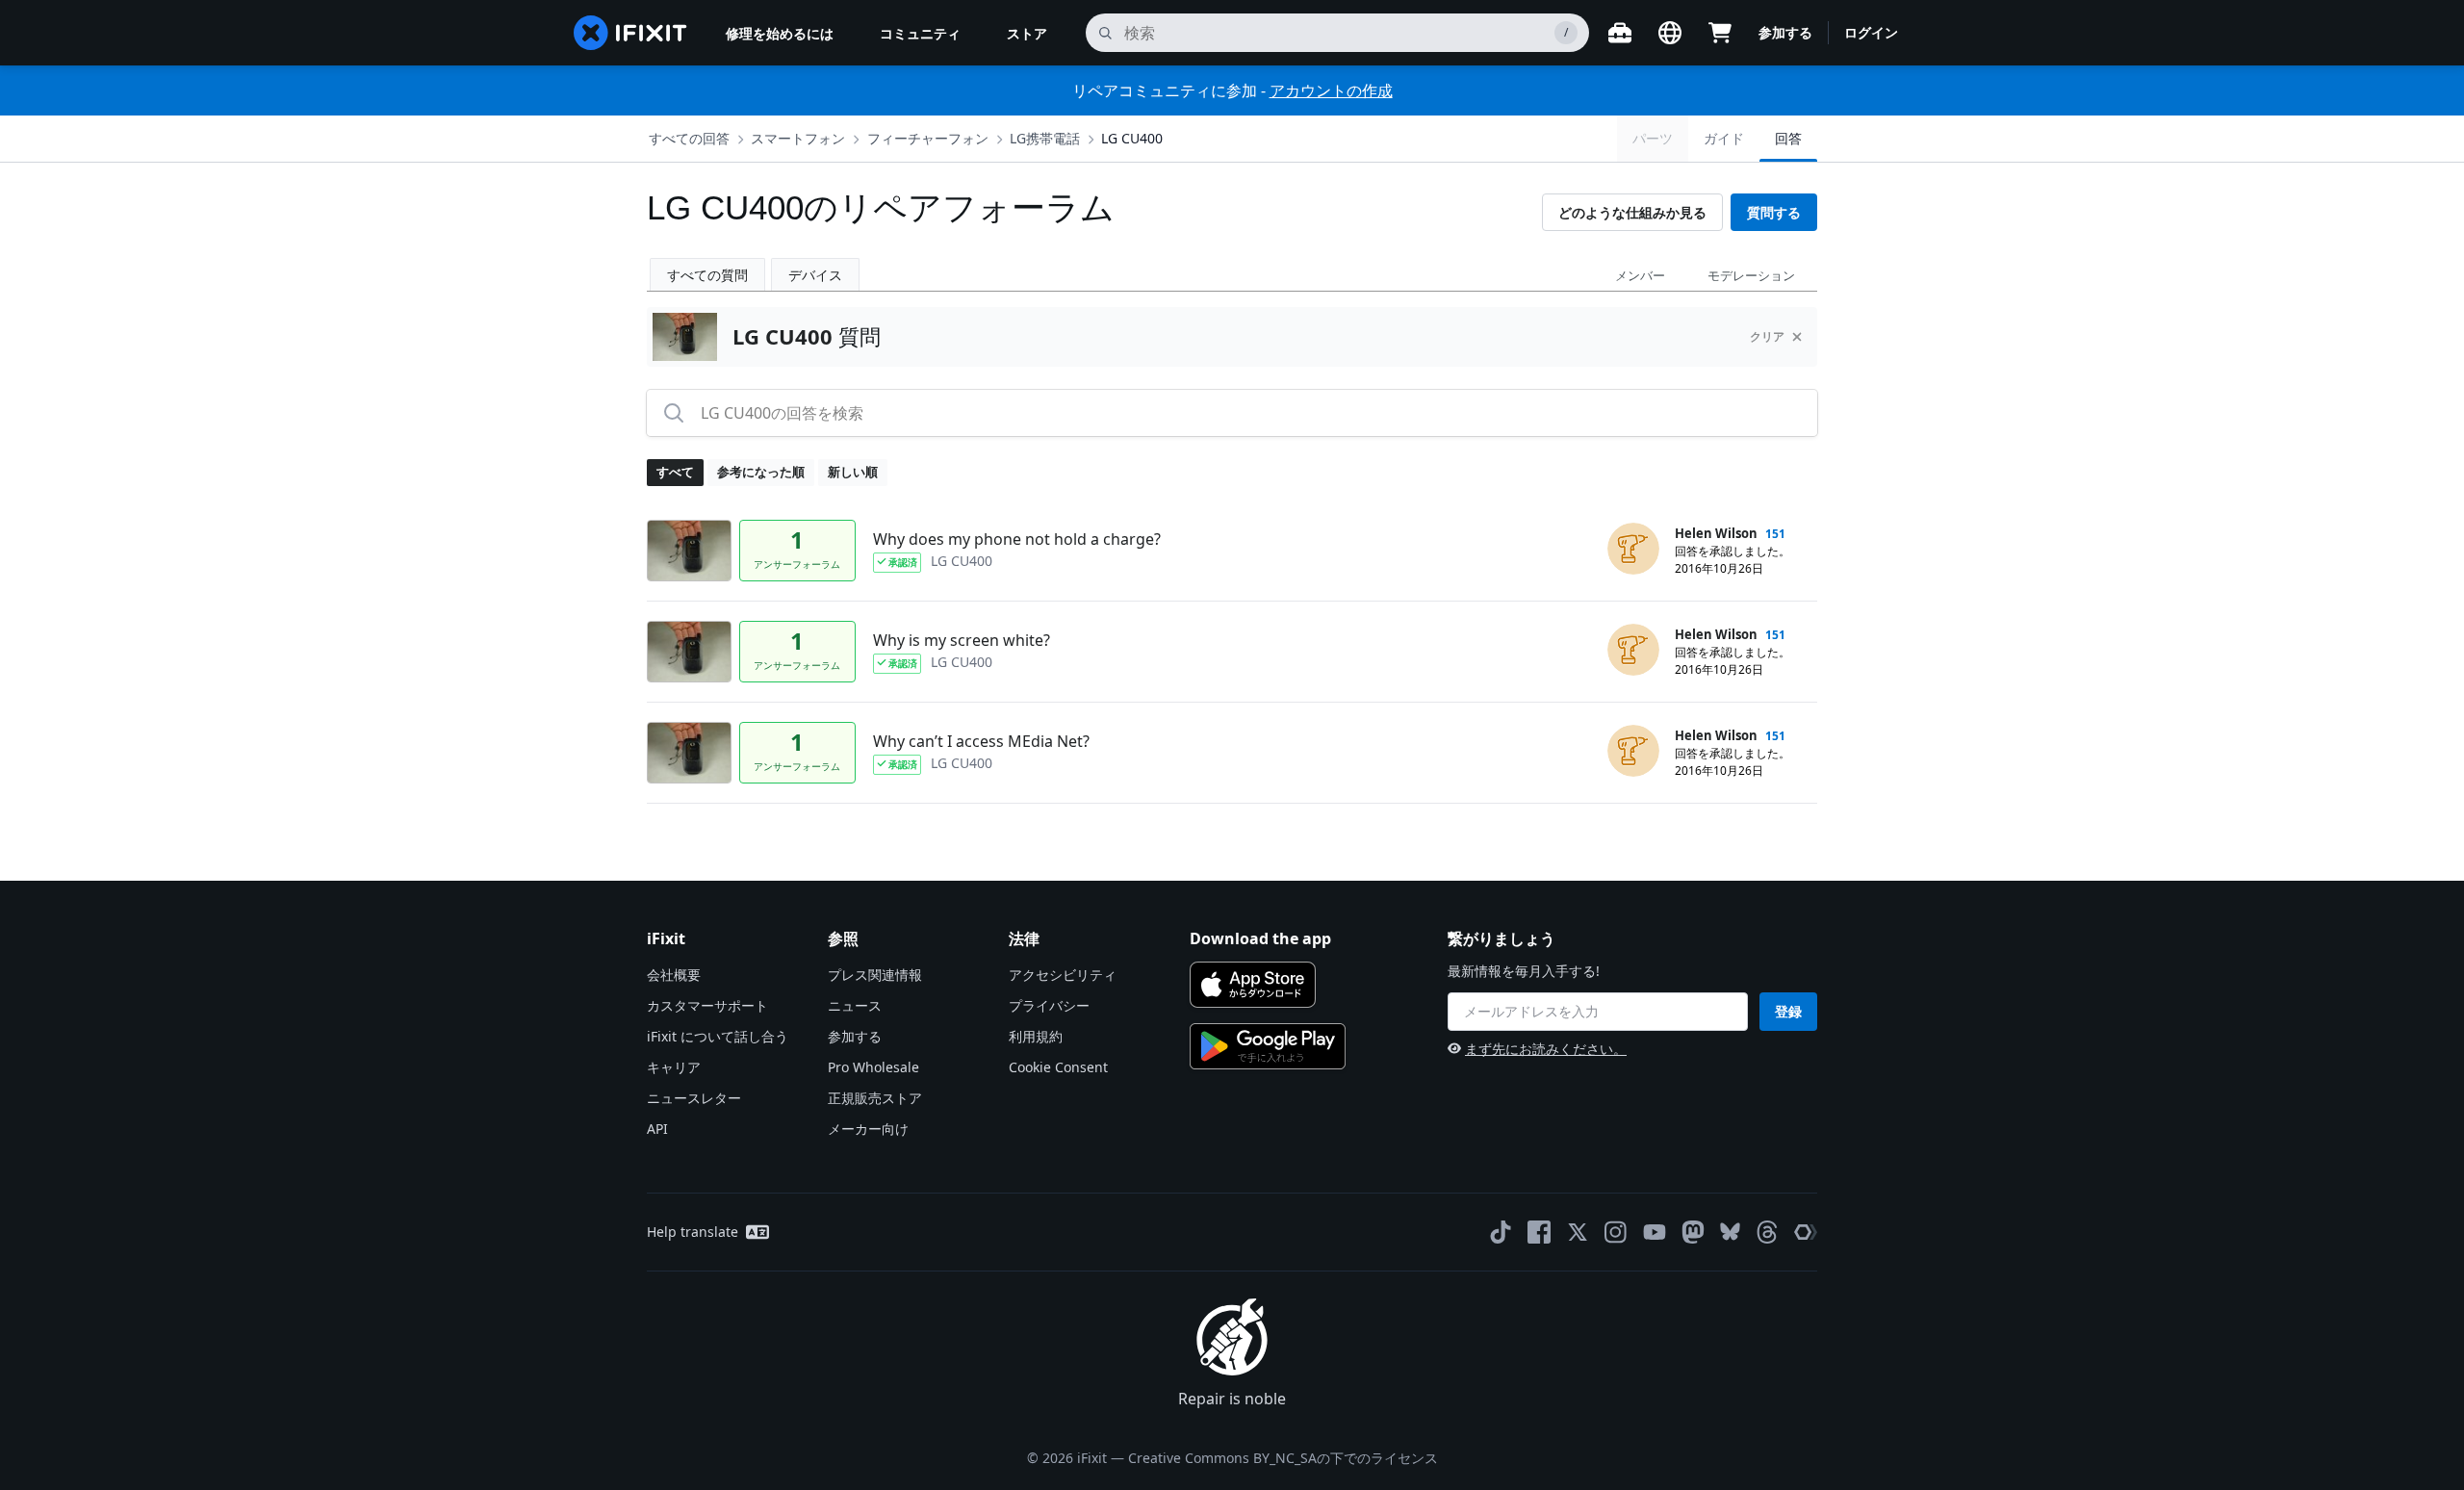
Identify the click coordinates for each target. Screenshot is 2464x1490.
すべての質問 (707, 275)
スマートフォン (798, 138)
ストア (1027, 33)
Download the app (1260, 938)
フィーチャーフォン (928, 138)
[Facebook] (1539, 1232)
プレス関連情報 (875, 975)
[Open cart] (1720, 33)
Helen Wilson (1716, 533)
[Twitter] (1578, 1232)
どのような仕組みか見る (1632, 212)
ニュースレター (694, 1098)
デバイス (815, 275)
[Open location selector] (1670, 33)
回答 (1788, 138)
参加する (1785, 32)
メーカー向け (868, 1129)
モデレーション (1751, 275)
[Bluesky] (1730, 1232)
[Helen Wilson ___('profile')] (1633, 549)
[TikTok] (1501, 1232)
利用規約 (1036, 1036)
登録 (1788, 1011)
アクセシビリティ (1063, 975)
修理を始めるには (780, 33)
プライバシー (1049, 1005)
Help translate (693, 1232)
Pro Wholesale (873, 1067)
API (657, 1129)
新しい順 (853, 472)
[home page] (630, 33)
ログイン (1871, 32)
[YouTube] (1655, 1232)
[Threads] (1767, 1232)
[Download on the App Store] (1253, 985)
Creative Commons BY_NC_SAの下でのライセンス (1283, 1458)
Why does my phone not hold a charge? (1017, 539)
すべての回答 (689, 138)
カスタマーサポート (707, 1005)
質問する (1774, 212)
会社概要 (674, 975)
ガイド (1724, 138)
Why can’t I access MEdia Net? (981, 741)
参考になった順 (761, 472)
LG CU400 (1132, 138)
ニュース (855, 1005)
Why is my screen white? (962, 640)
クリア (1767, 336)
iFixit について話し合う (718, 1036)
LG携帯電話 (1045, 138)
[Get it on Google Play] (1268, 1046)
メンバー (1640, 275)
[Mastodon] (1693, 1232)
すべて (675, 472)
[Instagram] (1616, 1232)
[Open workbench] (1620, 33)
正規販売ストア (875, 1098)
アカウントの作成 (1331, 90)
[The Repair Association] (1806, 1232)
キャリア (674, 1067)
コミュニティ (920, 33)
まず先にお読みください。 (1546, 1049)
